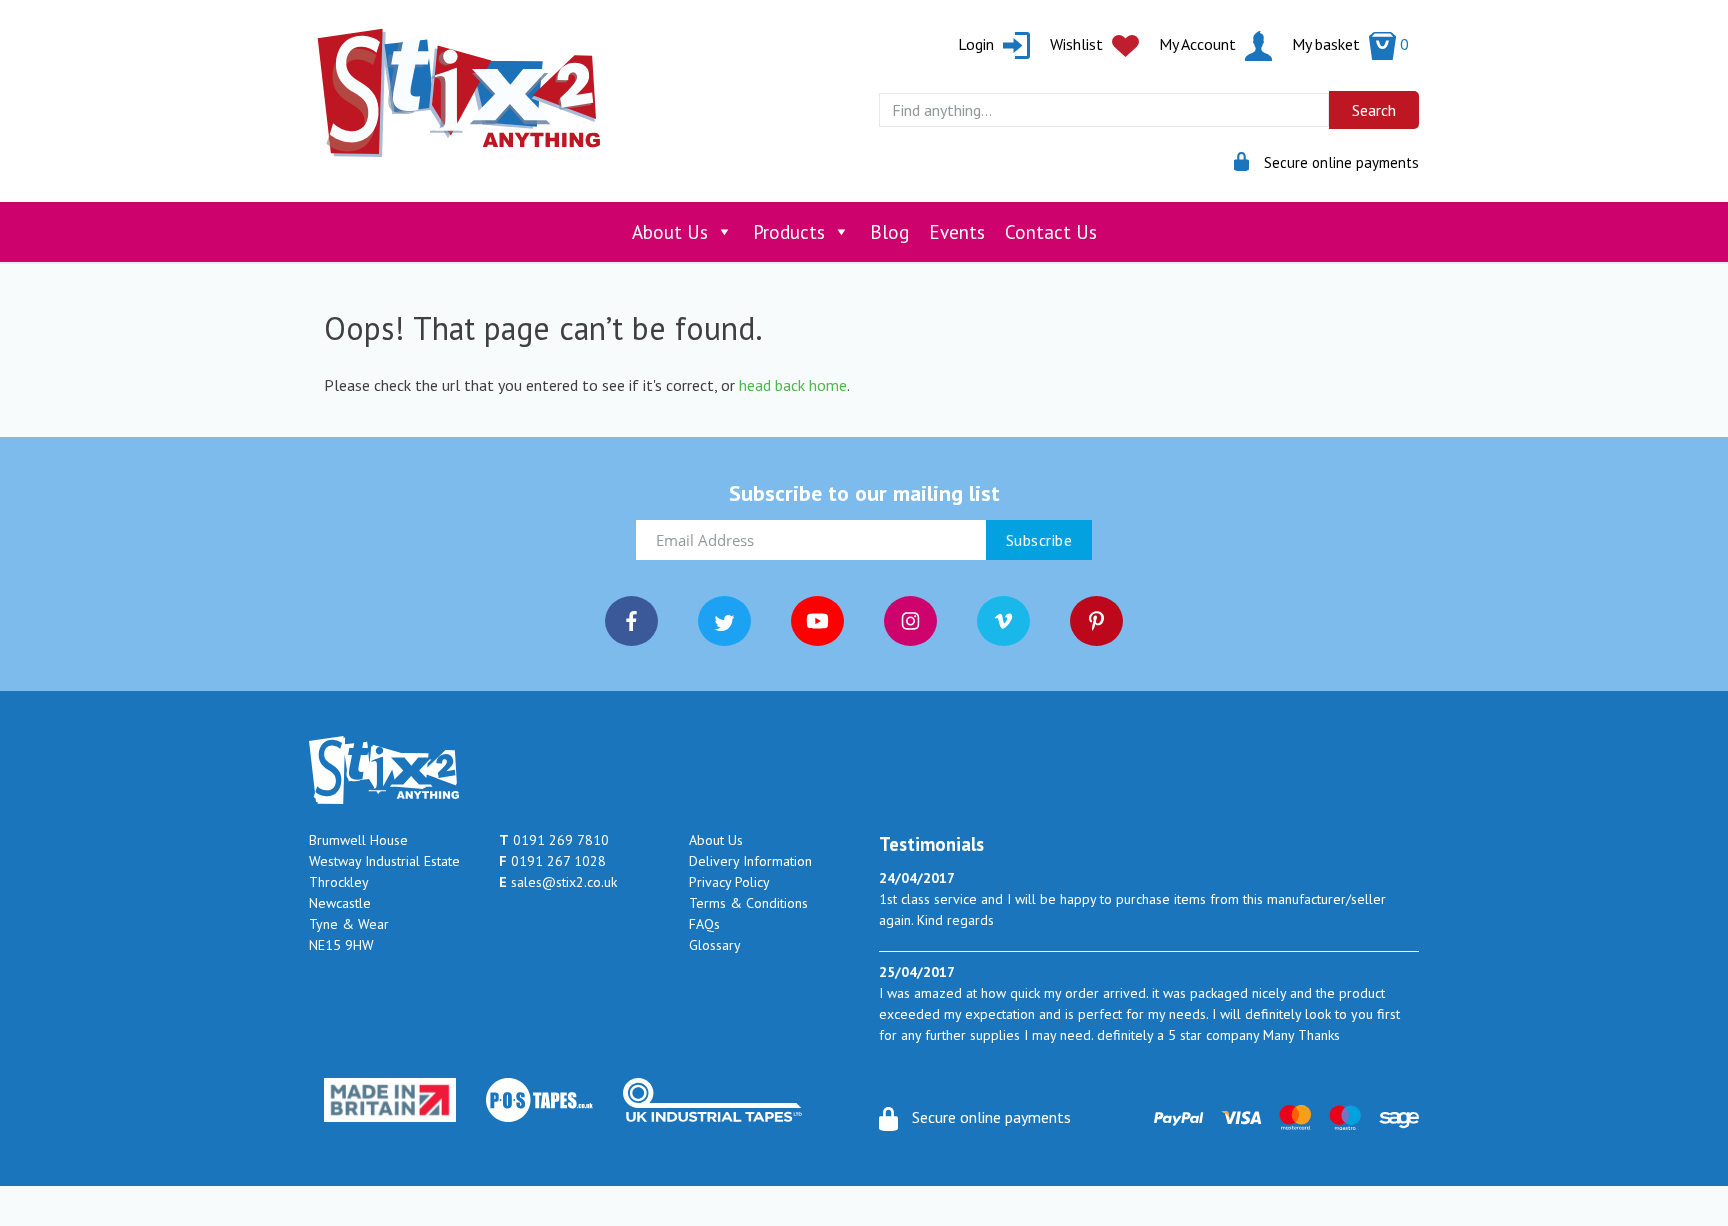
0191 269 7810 (554, 840)
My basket (1350, 44)
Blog (889, 232)
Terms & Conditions (748, 903)
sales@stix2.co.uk (558, 882)
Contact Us (1051, 232)
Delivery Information (750, 861)
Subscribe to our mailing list (864, 493)
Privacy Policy (729, 882)
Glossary (715, 945)
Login (978, 44)
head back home (793, 385)
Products (789, 232)
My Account (1199, 44)
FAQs (704, 924)
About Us (670, 232)
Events (957, 232)
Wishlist (1078, 44)
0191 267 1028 (552, 861)
